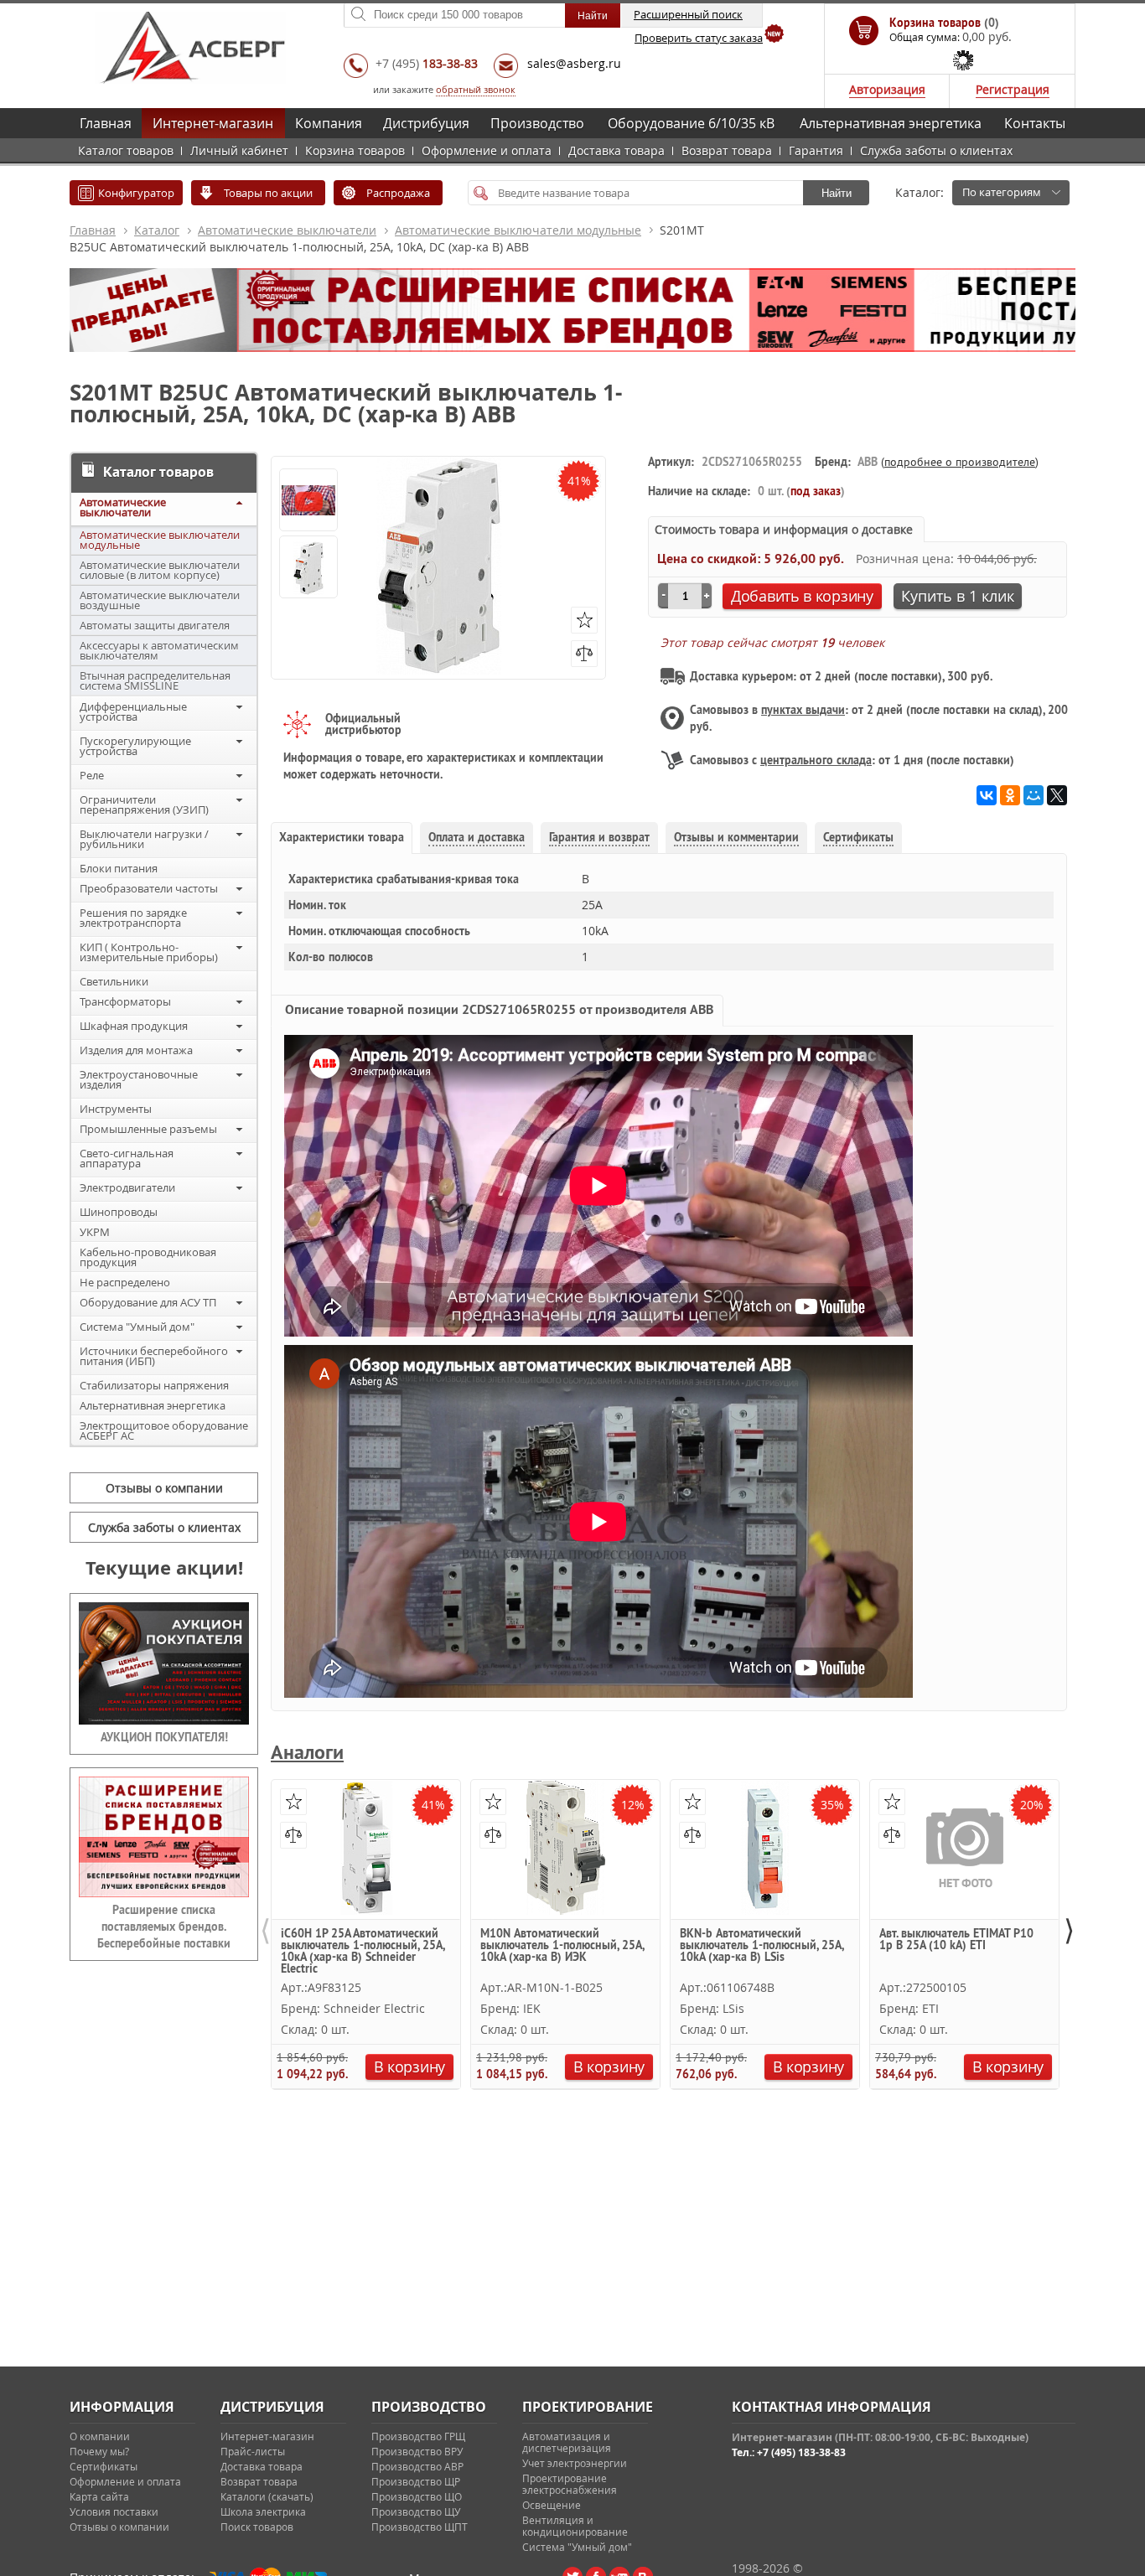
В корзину (409, 2066)
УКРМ (95, 1232)
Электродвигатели (127, 1187)
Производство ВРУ (417, 2451)
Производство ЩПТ (420, 2527)
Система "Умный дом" (137, 1327)
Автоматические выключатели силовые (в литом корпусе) (160, 570)
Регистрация (1013, 89)
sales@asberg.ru (574, 63)
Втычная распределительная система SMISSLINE (155, 680)
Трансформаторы (125, 1001)
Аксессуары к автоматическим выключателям (159, 650)
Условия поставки (114, 2511)
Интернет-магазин (213, 123)
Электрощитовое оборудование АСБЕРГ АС (164, 1430)
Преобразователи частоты (149, 888)
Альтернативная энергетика (891, 123)
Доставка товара (617, 150)
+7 (427, 63)
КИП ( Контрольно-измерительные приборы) (149, 952)
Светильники (114, 981)
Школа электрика (263, 2511)
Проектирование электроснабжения (570, 2484)
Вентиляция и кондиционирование (575, 2526)
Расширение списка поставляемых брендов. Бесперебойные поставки (164, 1927)
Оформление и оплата (487, 150)
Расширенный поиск (688, 14)
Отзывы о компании (164, 1488)
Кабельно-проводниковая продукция (148, 1257)
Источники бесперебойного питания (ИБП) (154, 1356)
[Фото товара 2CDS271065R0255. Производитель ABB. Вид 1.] (308, 568)
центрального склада (816, 760)
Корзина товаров (355, 150)
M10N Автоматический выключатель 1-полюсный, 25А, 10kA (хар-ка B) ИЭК (562, 1946)
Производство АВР (417, 2466)
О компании (100, 2436)
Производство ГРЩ (418, 2436)
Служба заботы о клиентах (936, 150)
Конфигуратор (136, 193)
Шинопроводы (119, 1212)
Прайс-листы (253, 2451)
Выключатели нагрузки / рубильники (144, 839)
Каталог (157, 230)
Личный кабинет (239, 150)
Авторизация (887, 89)
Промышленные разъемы (148, 1129)
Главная (106, 123)
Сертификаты (104, 2466)
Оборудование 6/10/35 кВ (691, 123)
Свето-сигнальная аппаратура (127, 1158)
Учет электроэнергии (575, 2463)
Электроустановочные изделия (139, 1079)
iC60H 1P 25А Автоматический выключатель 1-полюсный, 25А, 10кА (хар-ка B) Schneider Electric (363, 1950)
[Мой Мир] (1034, 795)
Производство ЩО (417, 2496)
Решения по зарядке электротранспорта (133, 918)
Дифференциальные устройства (133, 711)
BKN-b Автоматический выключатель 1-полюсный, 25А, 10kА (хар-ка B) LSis (762, 1946)
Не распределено (125, 1282)
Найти (837, 193)
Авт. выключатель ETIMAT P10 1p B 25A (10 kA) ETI (956, 1940)
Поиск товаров (257, 2527)
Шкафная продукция (134, 1026)
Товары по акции (268, 193)
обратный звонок (476, 89)
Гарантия (816, 150)
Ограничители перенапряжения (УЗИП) (144, 804)
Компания (329, 123)
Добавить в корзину (802, 596)
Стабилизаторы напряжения (154, 1385)
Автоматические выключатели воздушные (160, 600)
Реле (92, 775)
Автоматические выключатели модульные (518, 230)
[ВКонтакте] (987, 795)
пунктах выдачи (803, 710)
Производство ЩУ (416, 2511)
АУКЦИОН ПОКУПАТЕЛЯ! (164, 1737)
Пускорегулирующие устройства (135, 746)
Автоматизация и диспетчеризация (567, 2442)
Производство (537, 123)
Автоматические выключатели (287, 230)
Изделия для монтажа (136, 1050)
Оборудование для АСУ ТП (148, 1302)
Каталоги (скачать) (267, 2496)
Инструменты (116, 1109)
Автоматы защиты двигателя (155, 625)
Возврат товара (727, 150)
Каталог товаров (126, 150)
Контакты (1035, 123)
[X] (1057, 795)
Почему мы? (99, 2451)
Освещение (552, 2505)
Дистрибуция (426, 123)
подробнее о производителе (960, 462)
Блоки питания (119, 868)
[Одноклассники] (1010, 795)
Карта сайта (99, 2496)
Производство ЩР (416, 2481)
